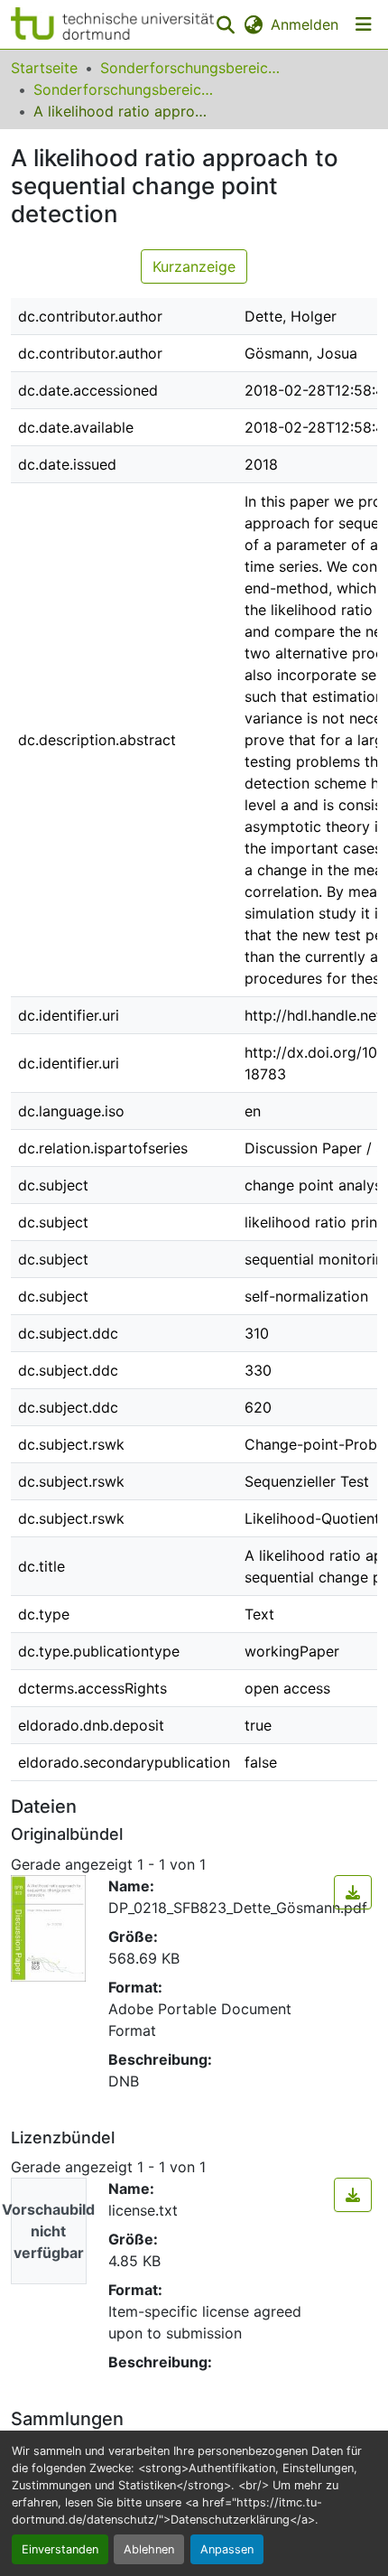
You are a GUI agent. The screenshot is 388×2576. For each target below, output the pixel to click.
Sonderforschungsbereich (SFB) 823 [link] (124, 89)
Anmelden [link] (305, 24)
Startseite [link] (44, 68)
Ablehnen (149, 2549)
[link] (353, 1892)
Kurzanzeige (194, 266)
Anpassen (227, 2549)
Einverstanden (60, 2549)
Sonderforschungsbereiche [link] (190, 68)
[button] (112, 24)
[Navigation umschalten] (364, 24)
